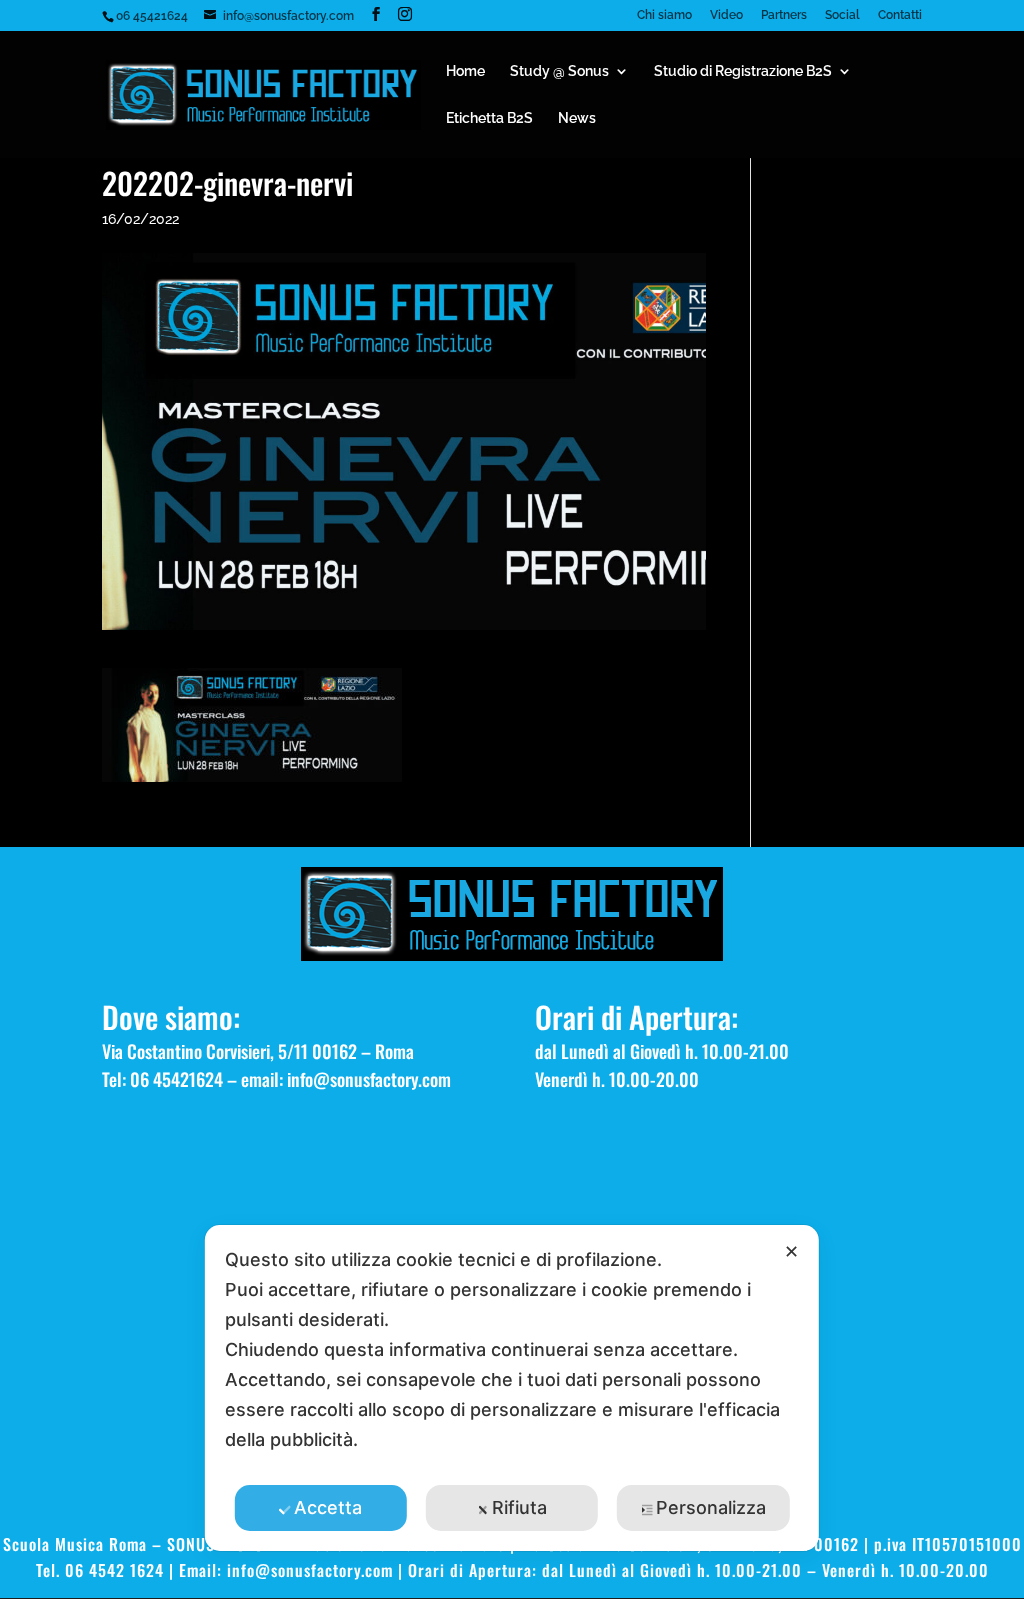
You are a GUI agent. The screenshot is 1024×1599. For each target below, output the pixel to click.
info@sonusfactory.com (369, 1079)
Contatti (900, 15)
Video (726, 15)
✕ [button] (791, 1251)
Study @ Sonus (559, 71)
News (577, 118)
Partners (784, 15)
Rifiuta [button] (519, 1507)
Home (465, 71)
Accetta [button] (328, 1507)
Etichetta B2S (489, 118)
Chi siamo (664, 15)
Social (842, 15)
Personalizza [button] (711, 1507)
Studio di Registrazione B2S (743, 71)
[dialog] (512, 1388)
